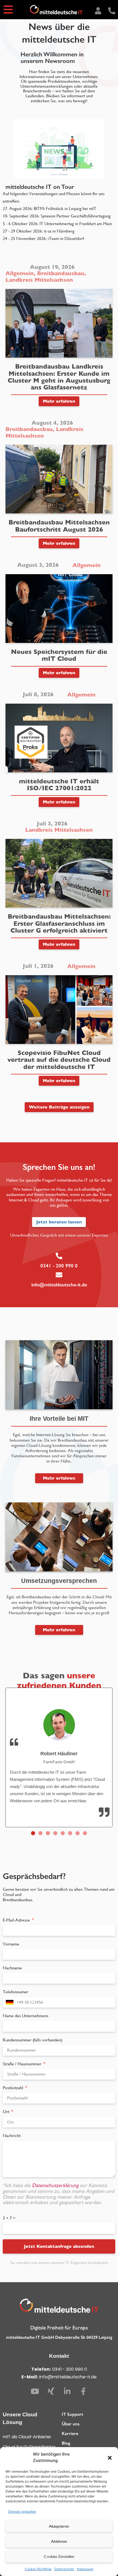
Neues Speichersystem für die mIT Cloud (59, 655)
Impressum (85, 2569)
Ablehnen (59, 2541)
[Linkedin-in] (67, 2391)
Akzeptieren (59, 2526)
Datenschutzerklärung (56, 2185)
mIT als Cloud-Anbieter (27, 2437)
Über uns (71, 2424)
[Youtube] (35, 2391)
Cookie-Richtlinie (38, 2569)
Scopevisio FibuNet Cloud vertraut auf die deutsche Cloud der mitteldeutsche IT (59, 1060)
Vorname (11, 1944)
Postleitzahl (14, 2088)
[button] (110, 2458)
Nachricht (12, 2136)
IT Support (72, 2414)
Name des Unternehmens (26, 2016)
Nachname (12, 1968)
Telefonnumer (16, 1992)
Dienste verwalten (22, 2512)
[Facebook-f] (83, 2391)
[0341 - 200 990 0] (59, 1256)
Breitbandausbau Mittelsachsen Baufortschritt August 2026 (59, 526)
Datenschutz (64, 2569)
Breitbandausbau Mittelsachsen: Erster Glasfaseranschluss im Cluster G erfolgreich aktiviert (59, 923)
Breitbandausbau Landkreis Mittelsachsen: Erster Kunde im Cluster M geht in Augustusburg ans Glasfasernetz (59, 377)
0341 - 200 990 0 (59, 1266)
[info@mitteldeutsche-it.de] (59, 1275)
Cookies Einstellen (59, 2556)
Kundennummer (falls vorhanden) (33, 2040)
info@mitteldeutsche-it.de (59, 1285)
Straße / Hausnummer (23, 2064)
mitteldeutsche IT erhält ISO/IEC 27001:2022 (59, 785)
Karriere (70, 2433)
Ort (7, 2112)
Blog (66, 2443)
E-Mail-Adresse (17, 1920)
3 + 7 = (9, 2218)
